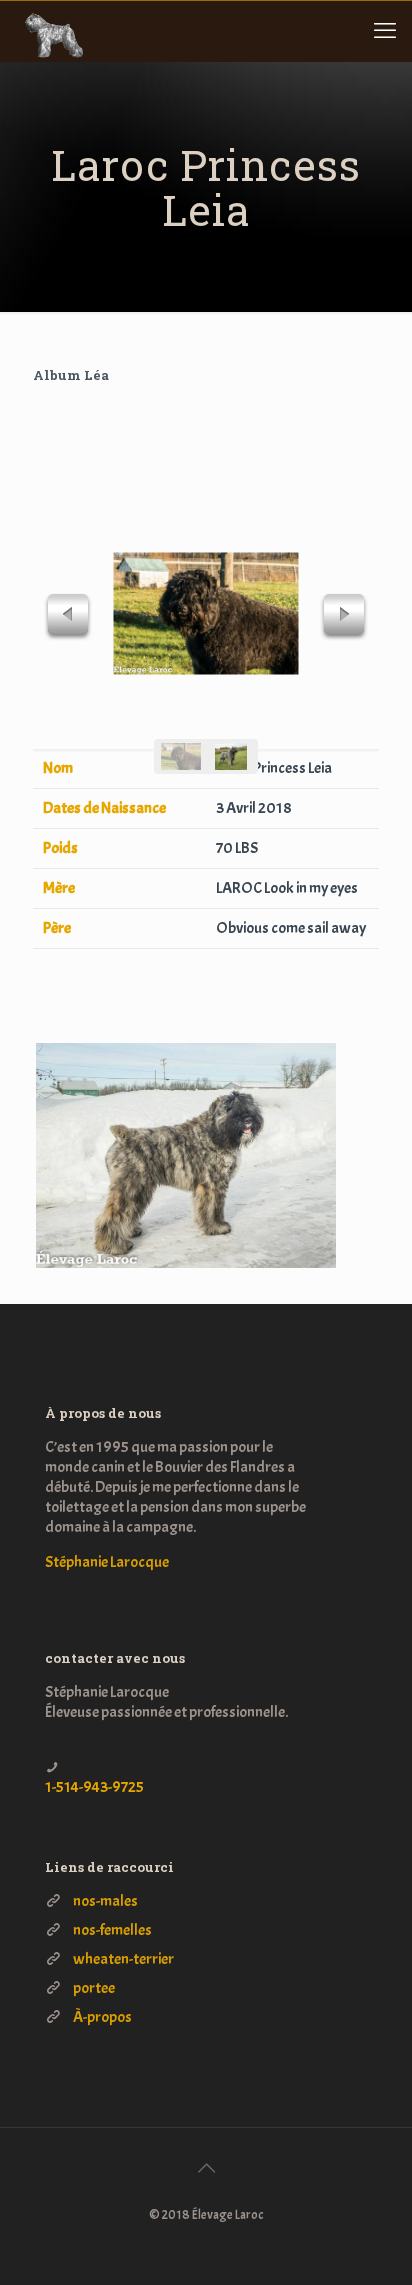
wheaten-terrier (123, 1959)
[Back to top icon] (206, 2169)
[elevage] (51, 31)
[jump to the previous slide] (68, 617)
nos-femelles (112, 1930)
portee (94, 1988)
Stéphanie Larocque (107, 1562)
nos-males (105, 1901)
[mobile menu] (385, 31)
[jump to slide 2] (231, 756)
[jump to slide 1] (181, 756)
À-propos (102, 2017)
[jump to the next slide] (344, 617)
